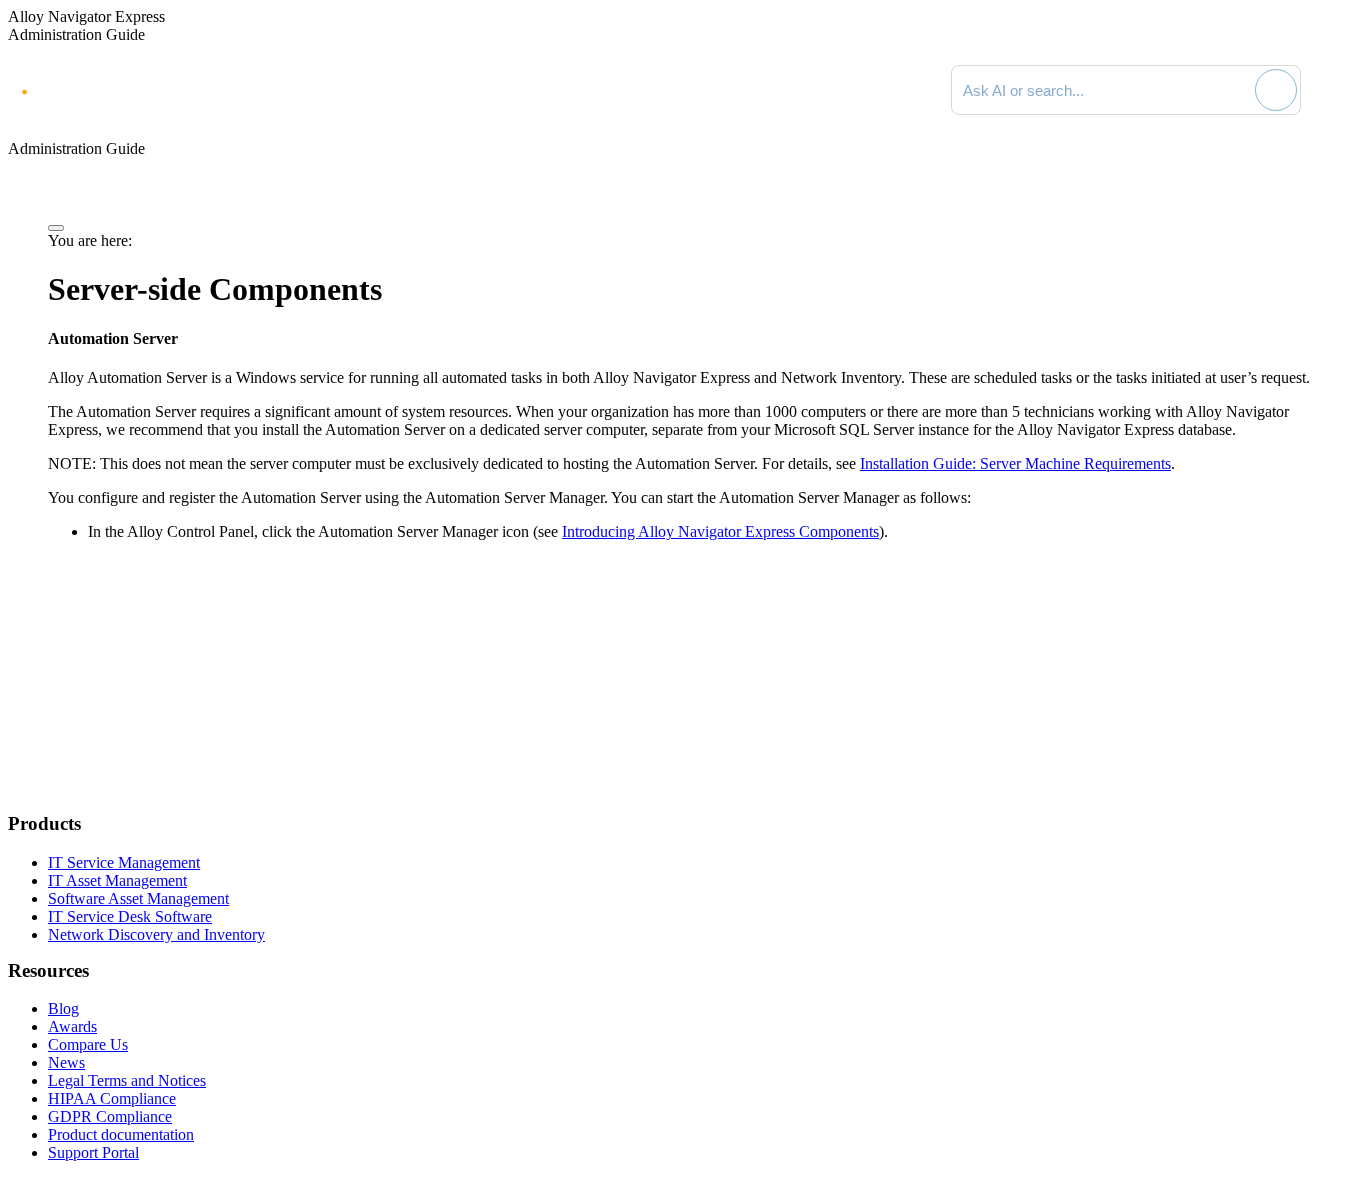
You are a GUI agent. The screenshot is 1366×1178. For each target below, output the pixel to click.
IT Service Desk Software (130, 916)
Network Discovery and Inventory (156, 934)
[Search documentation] (1237, 90)
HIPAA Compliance (112, 1098)
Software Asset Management (138, 898)
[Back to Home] (1338, 90)
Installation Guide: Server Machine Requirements (1015, 463)
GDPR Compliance (110, 1116)
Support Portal (93, 1152)
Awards (72, 1026)
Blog (63, 1008)
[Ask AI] (1276, 90)
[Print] (56, 228)
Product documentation (121, 1134)
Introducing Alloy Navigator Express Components (720, 531)
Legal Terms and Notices (127, 1080)
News (66, 1062)
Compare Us (88, 1044)
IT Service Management (124, 862)
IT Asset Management (117, 880)
